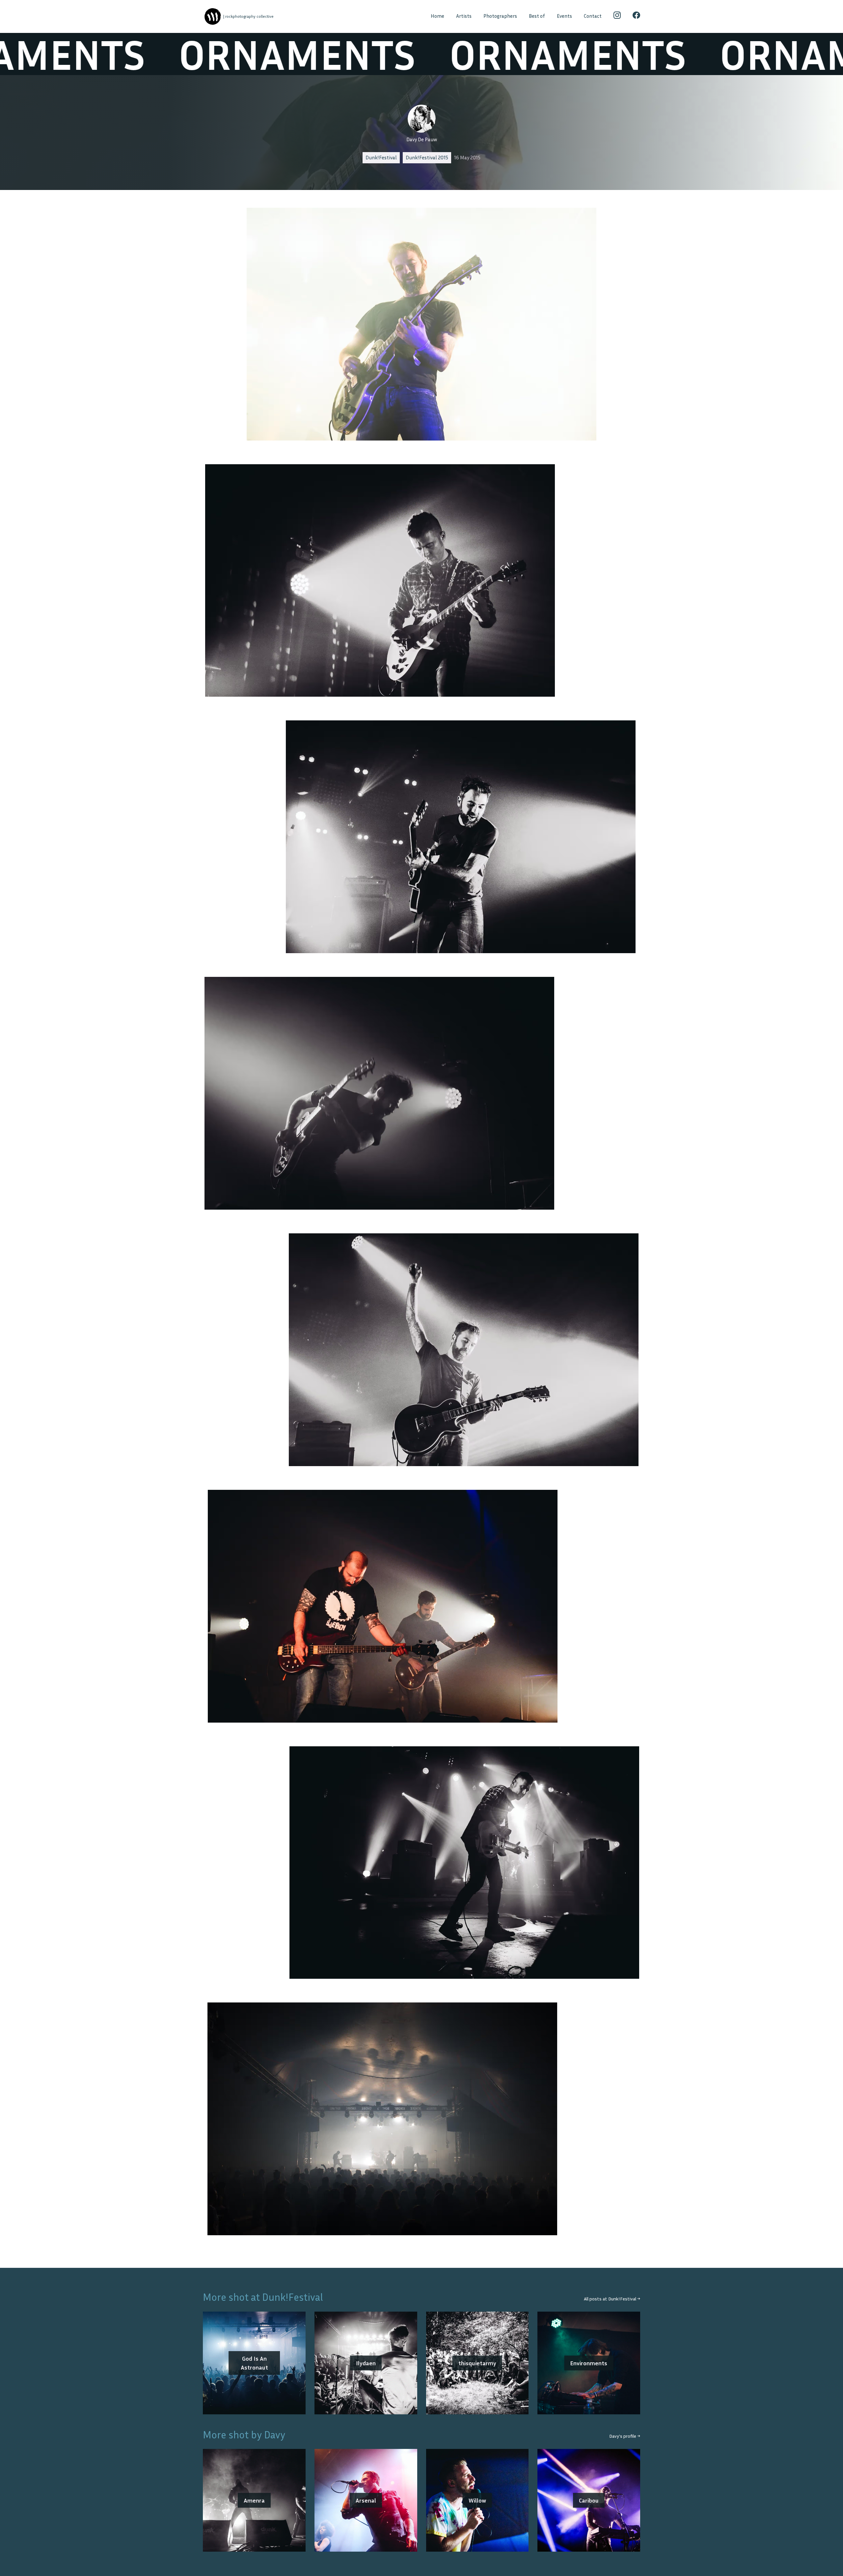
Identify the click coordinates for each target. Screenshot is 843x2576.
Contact (593, 16)
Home (437, 16)
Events (564, 16)
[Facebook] (636, 16)
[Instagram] (617, 16)
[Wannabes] (213, 17)
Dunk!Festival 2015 (427, 158)
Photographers (500, 16)
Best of (537, 16)
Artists (464, 16)
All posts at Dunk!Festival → (612, 2299)
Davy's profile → (625, 2436)
